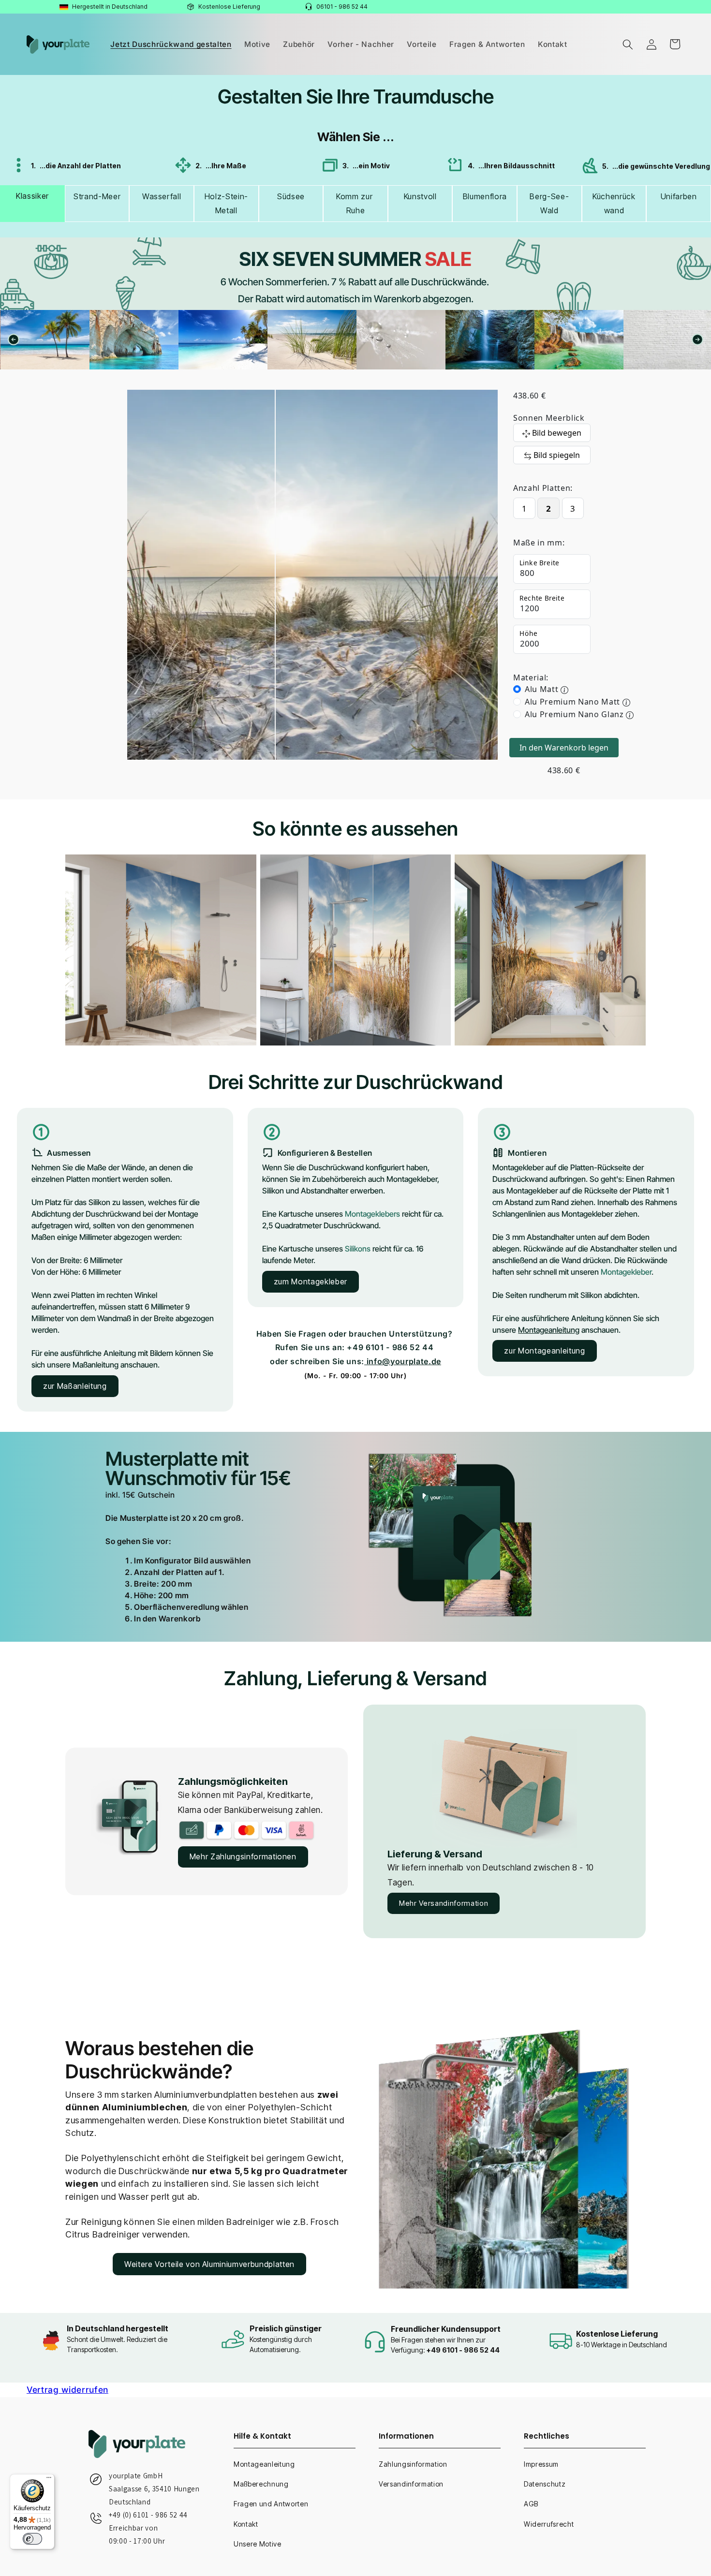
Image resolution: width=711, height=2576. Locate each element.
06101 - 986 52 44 (342, 7)
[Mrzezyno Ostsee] (223, 340)
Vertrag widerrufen (67, 2390)
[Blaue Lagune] (134, 340)
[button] (628, 44)
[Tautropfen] (312, 340)
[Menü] (49, 2480)
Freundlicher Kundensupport (446, 2329)
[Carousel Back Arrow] (14, 339)
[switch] (32, 2539)
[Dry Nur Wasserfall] (490, 340)
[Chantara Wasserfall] (401, 340)
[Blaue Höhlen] (45, 340)
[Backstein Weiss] (579, 340)
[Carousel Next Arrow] (697, 339)
